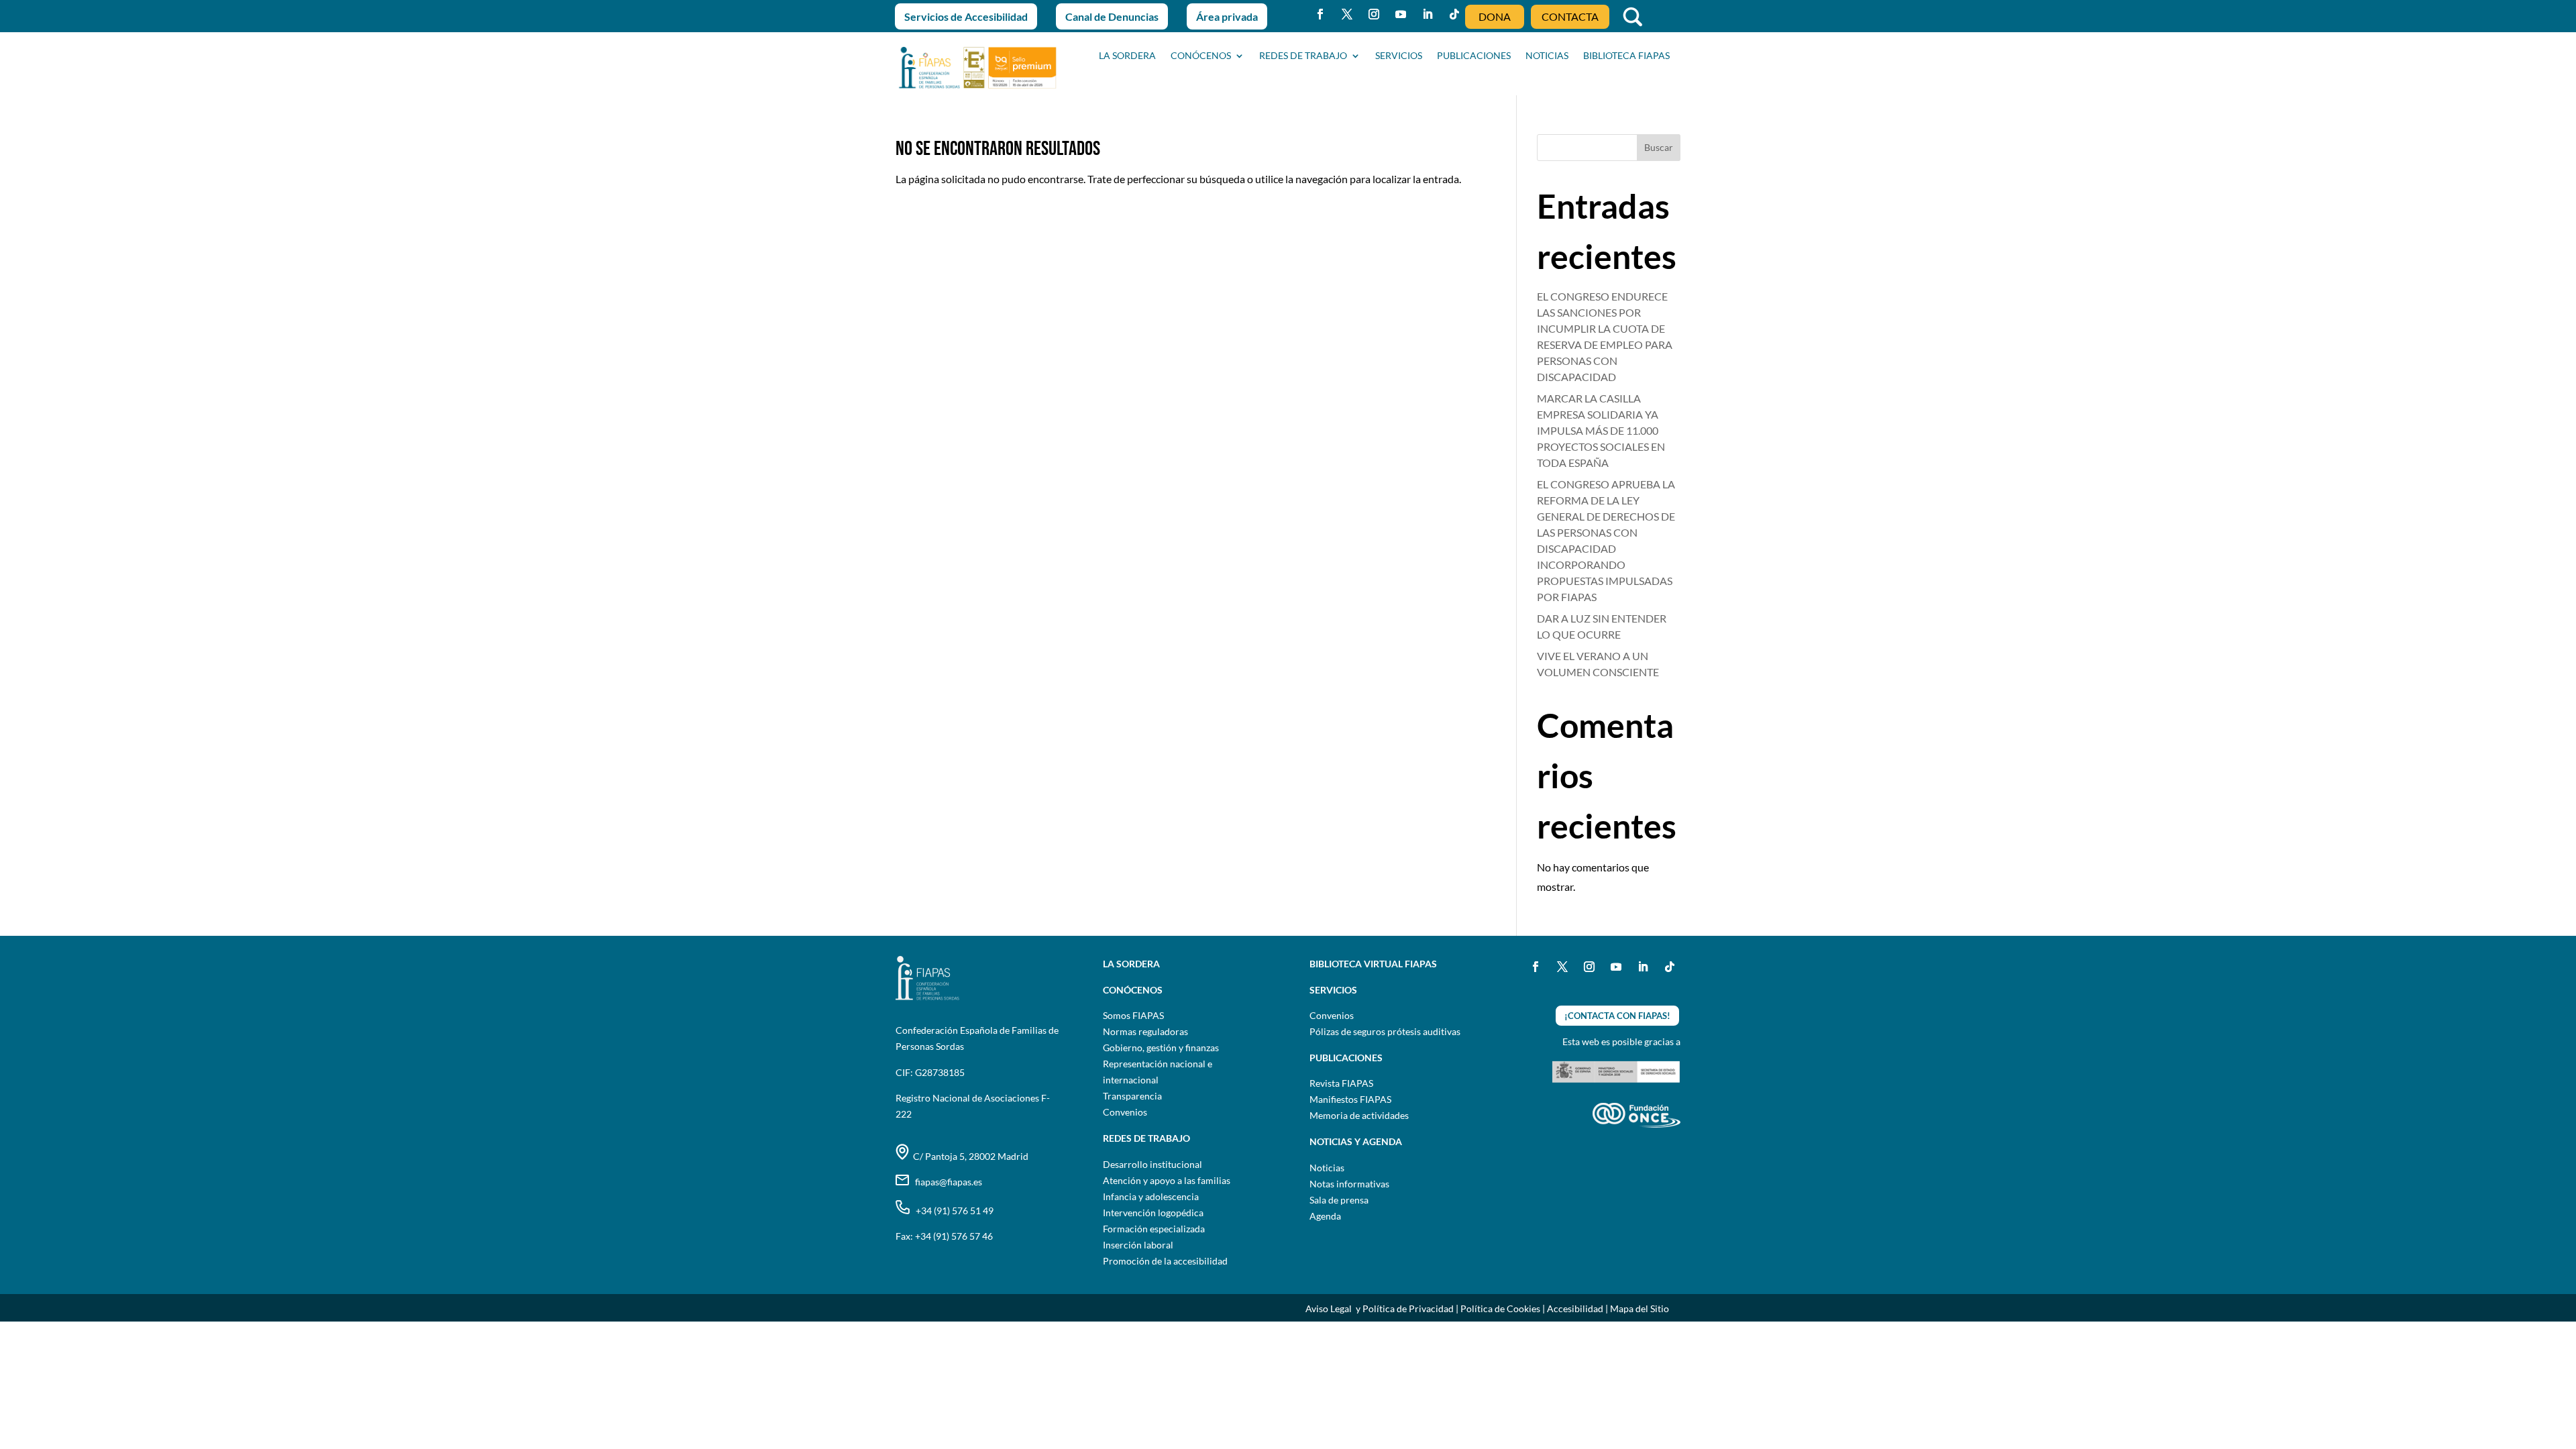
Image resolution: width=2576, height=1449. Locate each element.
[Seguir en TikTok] (1454, 14)
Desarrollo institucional (1152, 1164)
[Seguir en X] (1347, 14)
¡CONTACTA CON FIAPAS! (1617, 1016)
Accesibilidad (1575, 1308)
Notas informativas (1349, 1184)
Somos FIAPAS (1133, 1015)
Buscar (1659, 147)
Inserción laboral (1138, 1245)
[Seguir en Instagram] (1374, 14)
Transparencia (1132, 1096)
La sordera (1127, 56)
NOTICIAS (1547, 56)
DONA (1495, 16)
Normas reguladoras (1145, 1031)
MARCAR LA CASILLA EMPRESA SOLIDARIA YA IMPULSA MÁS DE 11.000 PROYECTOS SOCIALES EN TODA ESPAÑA (1601, 430)
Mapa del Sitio (1640, 1308)
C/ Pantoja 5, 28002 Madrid (969, 1156)
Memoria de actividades (1359, 1115)
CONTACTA (1570, 16)
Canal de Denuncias (1112, 16)
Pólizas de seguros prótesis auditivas (1385, 1031)
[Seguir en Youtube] (1401, 14)
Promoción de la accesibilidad (1165, 1261)
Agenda (1325, 1216)
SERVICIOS (1399, 56)
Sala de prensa (1339, 1200)
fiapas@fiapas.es (946, 1182)
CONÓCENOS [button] (1201, 56)
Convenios (1125, 1112)
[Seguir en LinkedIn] (1428, 14)
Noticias (1327, 1168)
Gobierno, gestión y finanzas (1161, 1048)
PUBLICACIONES (1474, 56)
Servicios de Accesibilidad (966, 16)
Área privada (1227, 16)
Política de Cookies (1500, 1308)
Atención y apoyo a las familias (1167, 1180)
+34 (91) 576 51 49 (952, 1211)
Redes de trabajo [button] (1303, 56)
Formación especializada (1154, 1229)
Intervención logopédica (1153, 1213)
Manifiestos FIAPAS (1350, 1099)
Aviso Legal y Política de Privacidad (1380, 1308)
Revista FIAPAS (1341, 1083)
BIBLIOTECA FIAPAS (1626, 56)
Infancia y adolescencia (1151, 1196)
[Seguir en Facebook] (1320, 14)
